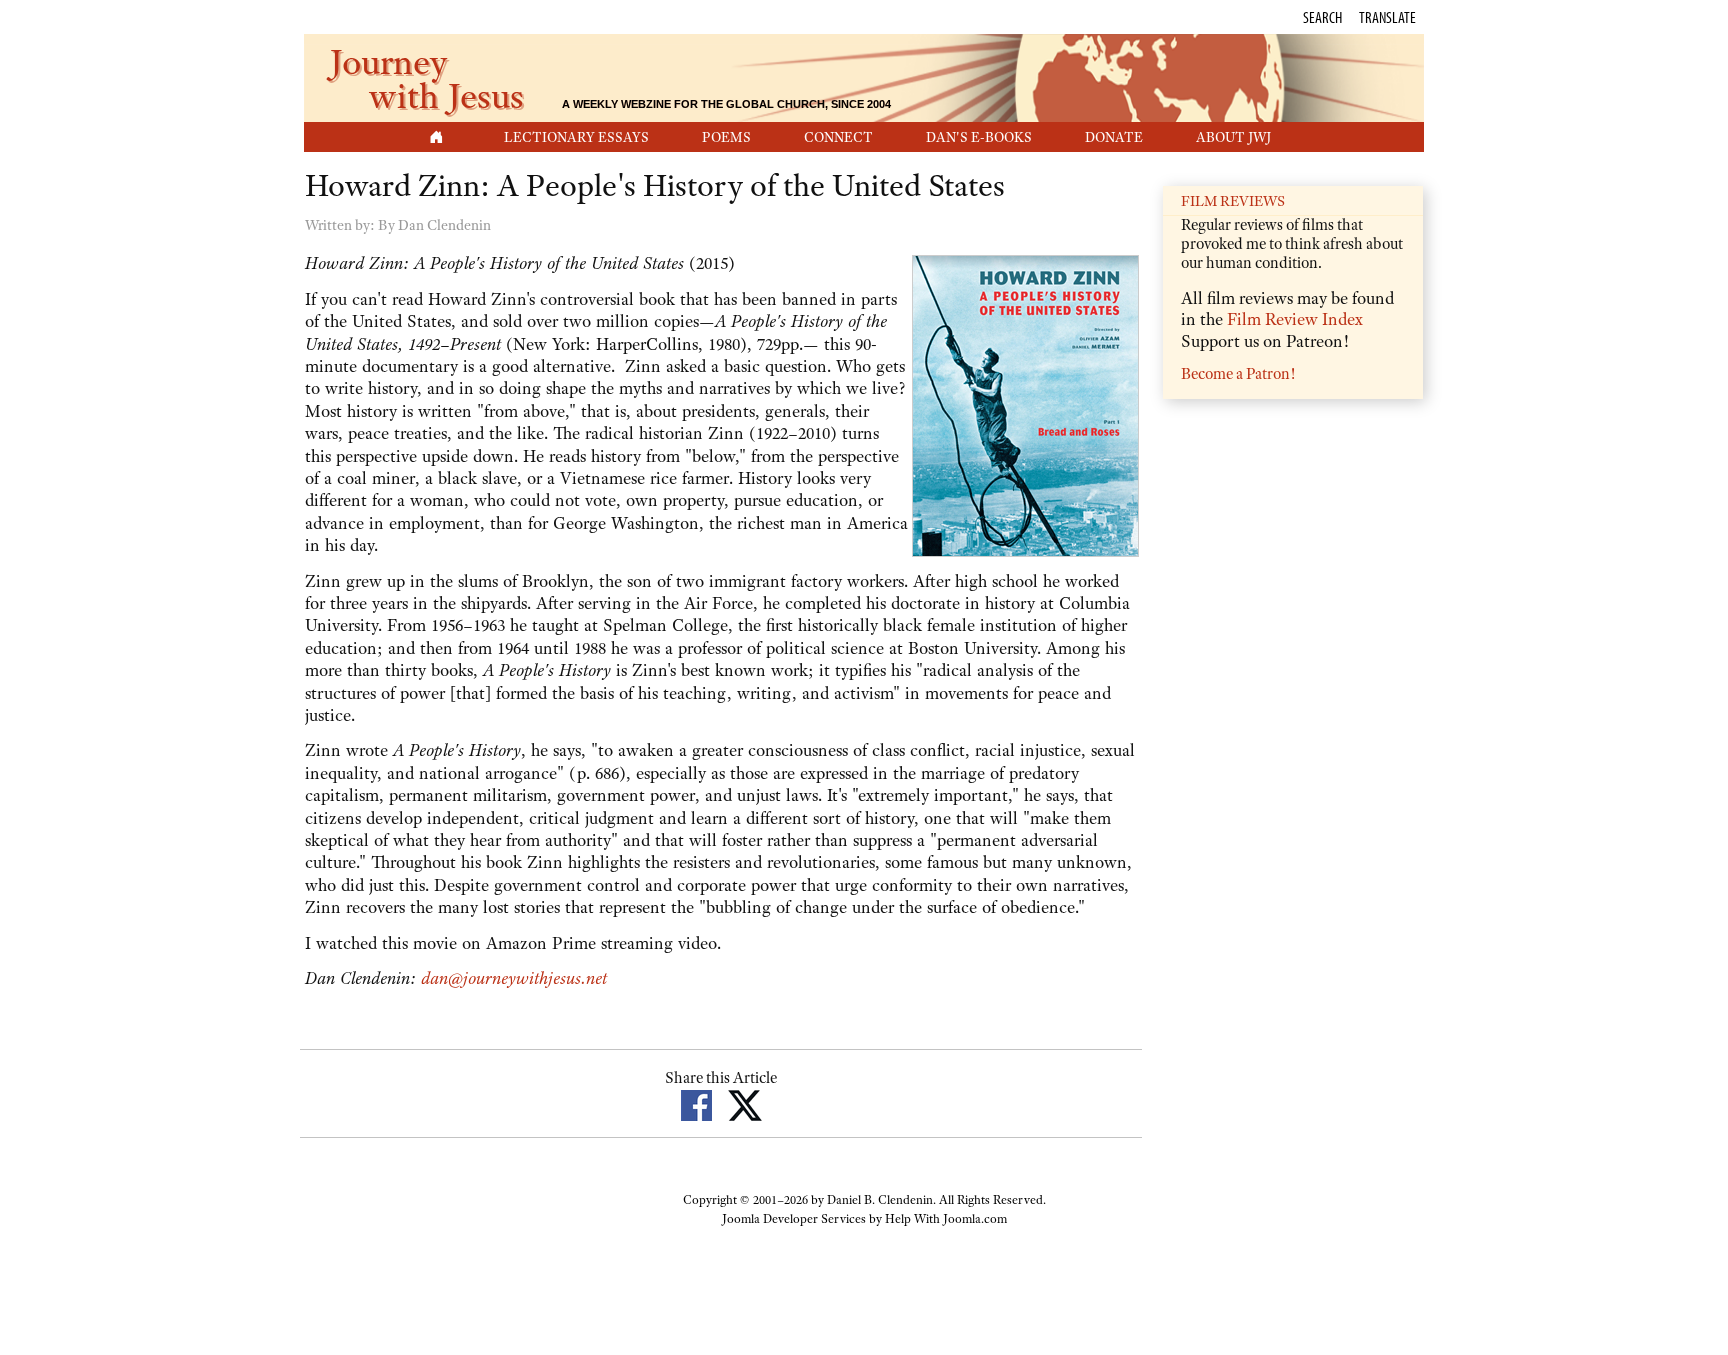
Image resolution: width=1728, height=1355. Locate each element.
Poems (726, 137)
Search (1322, 17)
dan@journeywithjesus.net (514, 978)
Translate (1387, 17)
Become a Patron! (1238, 374)
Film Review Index (1295, 319)
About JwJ (1233, 137)
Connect (838, 137)
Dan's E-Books (979, 137)
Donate (1114, 137)
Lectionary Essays (576, 137)
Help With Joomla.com (946, 1219)
